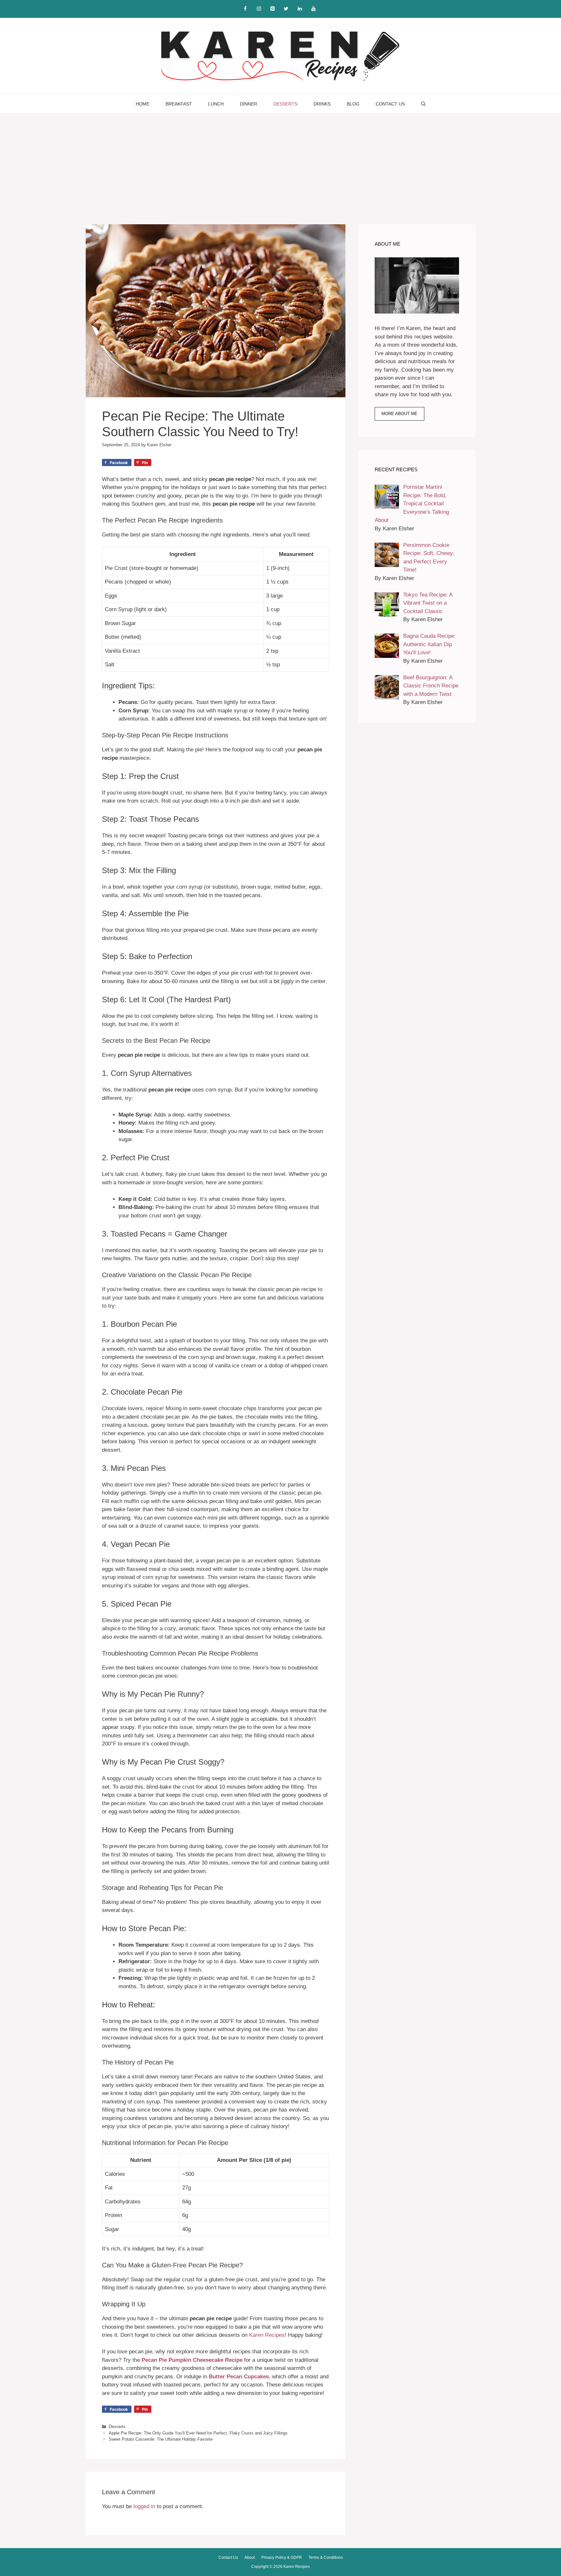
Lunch (216, 104)
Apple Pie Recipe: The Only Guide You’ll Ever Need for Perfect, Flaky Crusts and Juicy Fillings (198, 2433)
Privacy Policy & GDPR (282, 2558)
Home (143, 104)
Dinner (249, 104)
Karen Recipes (267, 2335)
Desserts (285, 104)
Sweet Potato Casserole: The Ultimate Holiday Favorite (161, 2439)
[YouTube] (313, 9)
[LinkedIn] (300, 9)
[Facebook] (245, 9)
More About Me (399, 414)
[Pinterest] (272, 9)
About (250, 2558)
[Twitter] (286, 9)
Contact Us (390, 104)
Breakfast (179, 104)
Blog (353, 104)
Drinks (322, 104)
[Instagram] (259, 9)
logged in (144, 2506)
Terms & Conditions (326, 2558)
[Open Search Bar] (423, 104)
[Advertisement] (280, 163)
